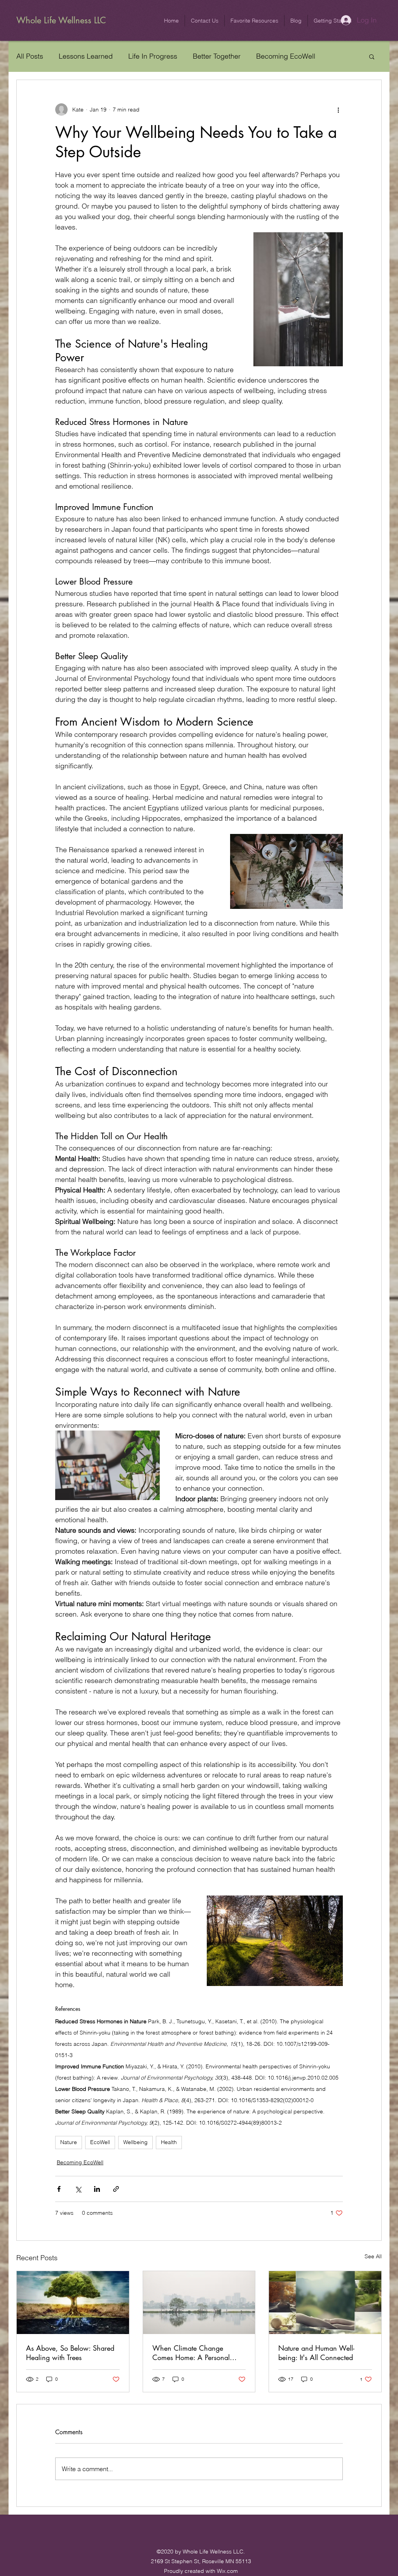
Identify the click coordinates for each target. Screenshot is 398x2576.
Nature (69, 2142)
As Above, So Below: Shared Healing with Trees (70, 2353)
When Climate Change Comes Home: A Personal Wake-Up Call (191, 2353)
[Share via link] (116, 2189)
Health (169, 2142)
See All (373, 2256)
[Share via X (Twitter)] (78, 2189)
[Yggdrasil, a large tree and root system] (73, 2303)
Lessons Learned (86, 56)
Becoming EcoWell (286, 56)
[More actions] (338, 110)
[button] (205, 21)
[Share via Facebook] (59, 2189)
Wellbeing (135, 2142)
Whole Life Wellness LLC (61, 20)
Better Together (217, 56)
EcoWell (100, 2142)
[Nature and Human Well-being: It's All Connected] (325, 2303)
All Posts (30, 56)
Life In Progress (153, 56)
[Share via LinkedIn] (97, 2189)
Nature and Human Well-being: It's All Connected (316, 2353)
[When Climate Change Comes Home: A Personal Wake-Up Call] (199, 2303)
